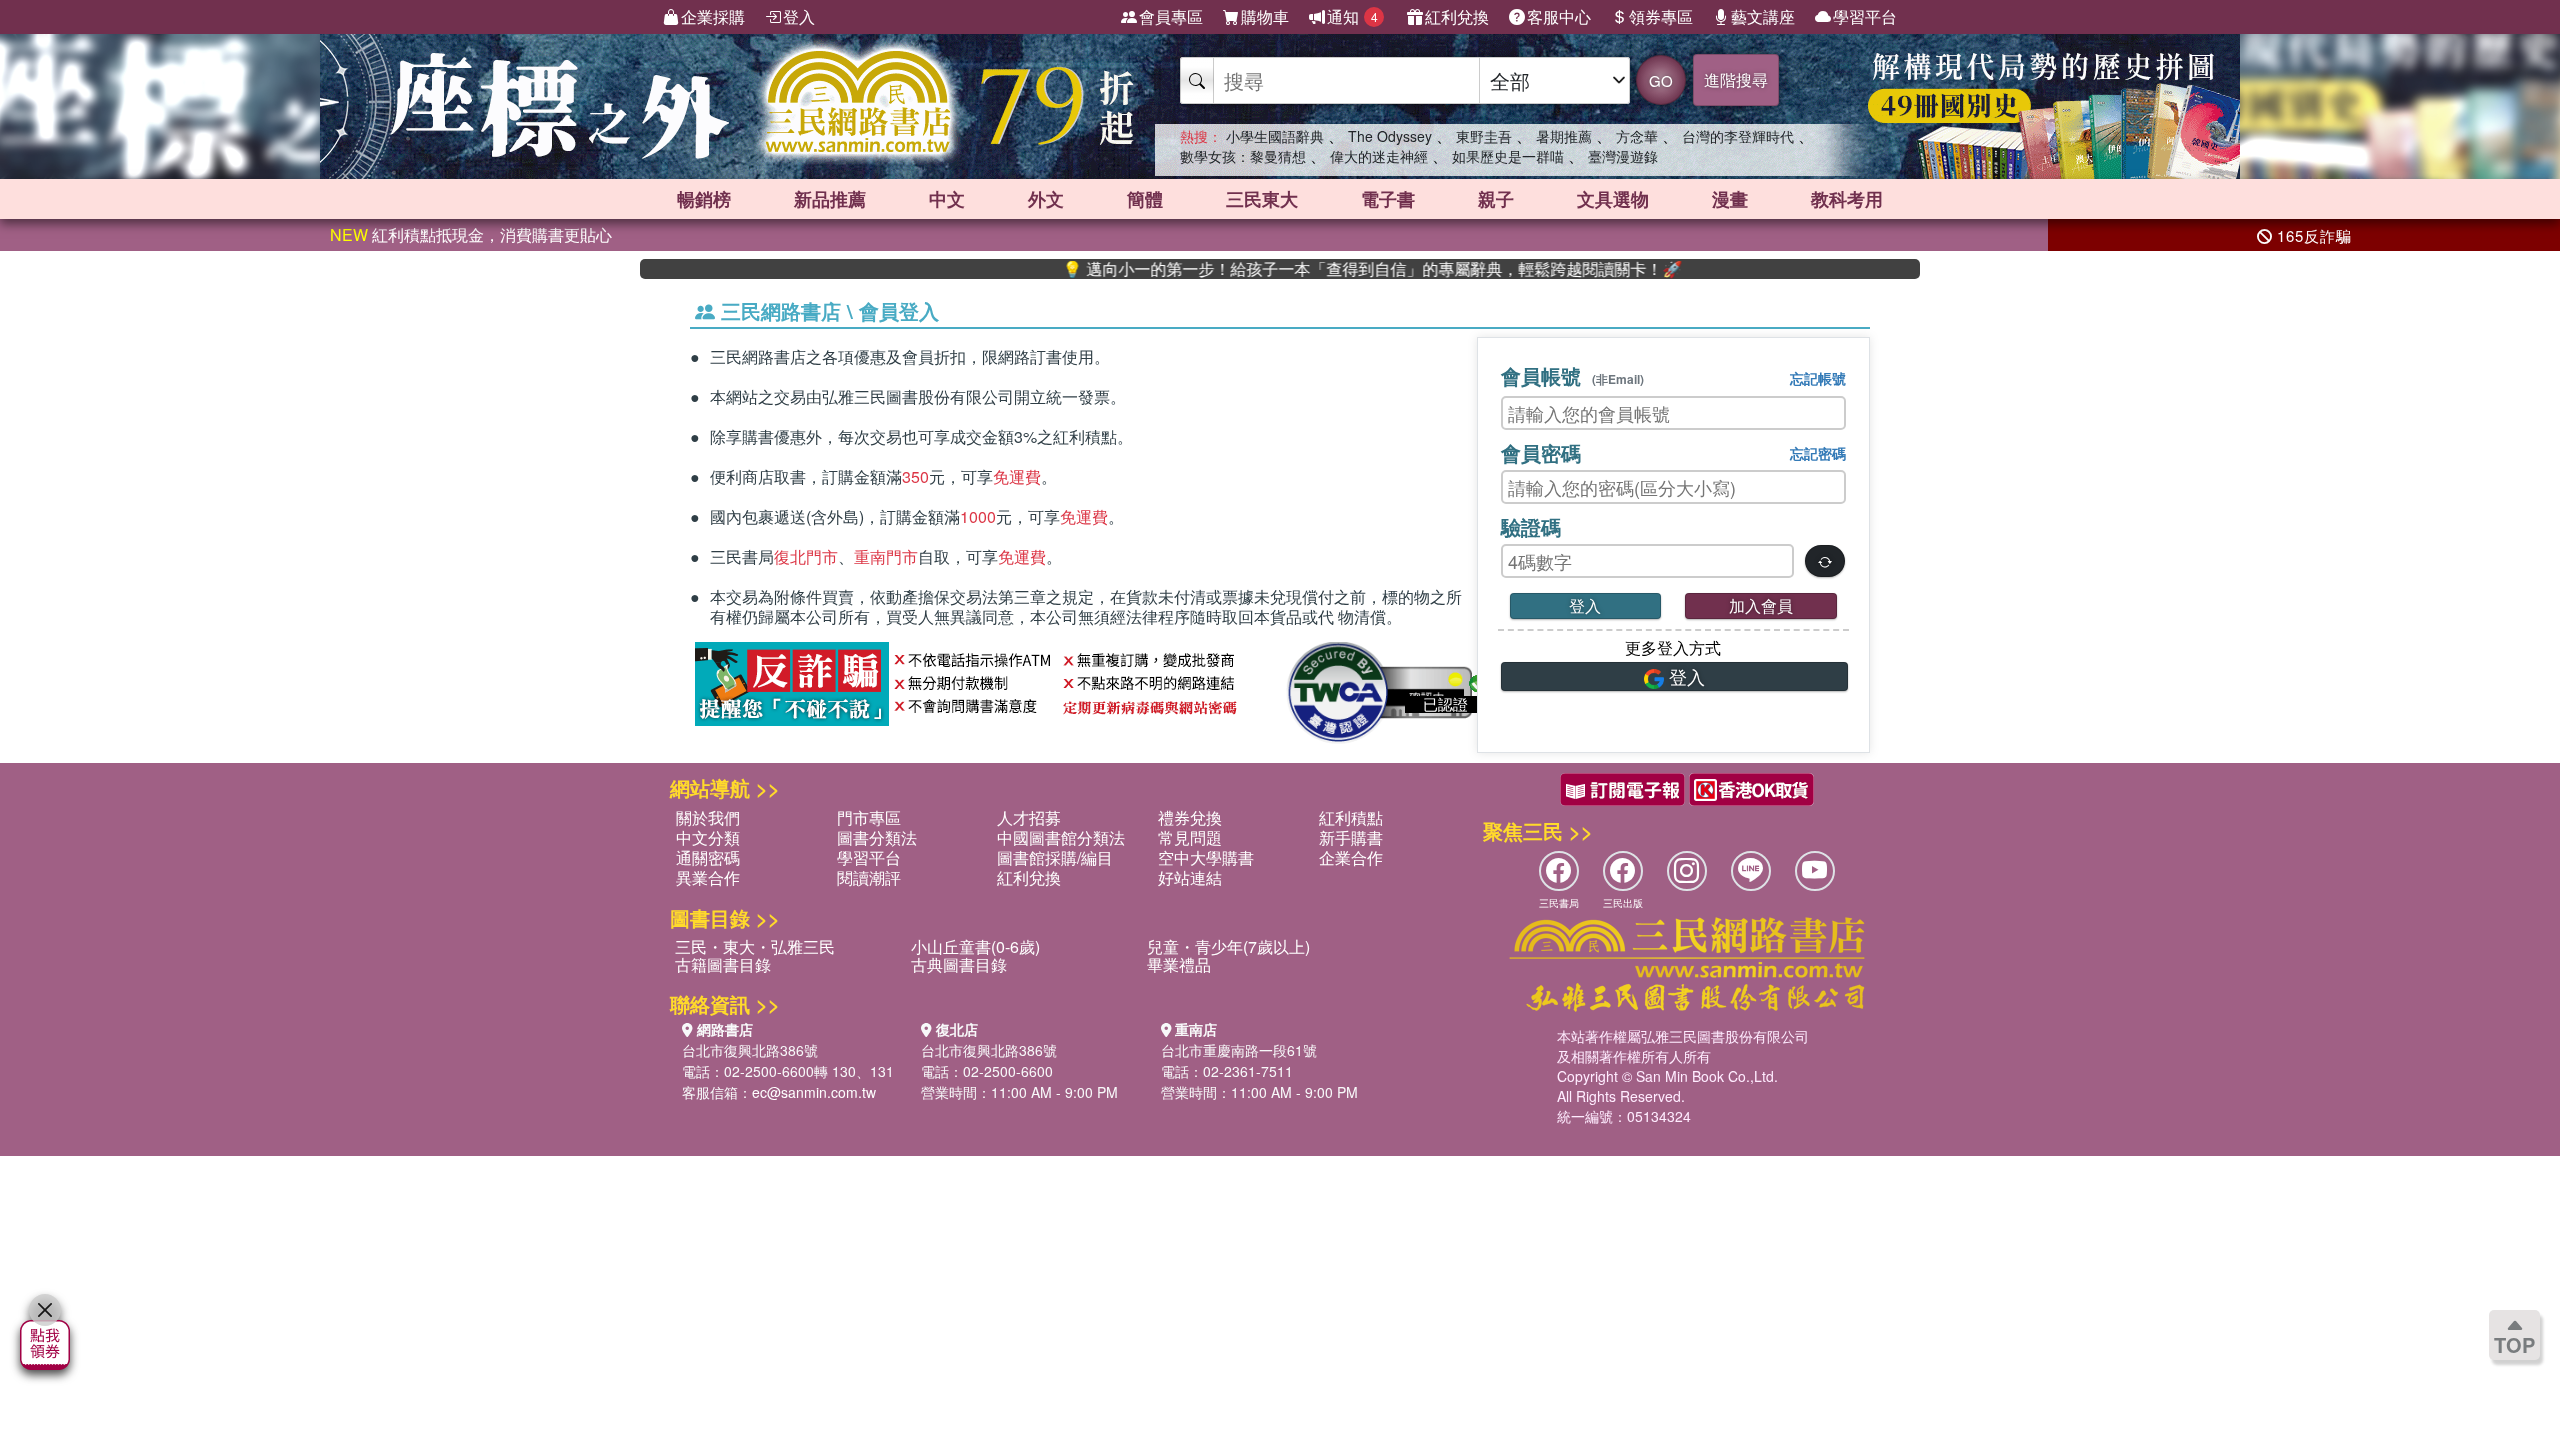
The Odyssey (1390, 136)
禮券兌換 (1190, 817)
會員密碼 (1541, 452)
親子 (1496, 199)
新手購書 (1351, 837)
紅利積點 (1351, 817)
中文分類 (708, 837)
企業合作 (1351, 857)
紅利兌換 (1457, 16)
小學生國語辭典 (1275, 136)
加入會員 (1761, 605)
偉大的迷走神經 (1379, 156)
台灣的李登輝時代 (1738, 136)
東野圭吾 (1484, 136)
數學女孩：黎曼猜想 (1243, 156)
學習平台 (1865, 16)
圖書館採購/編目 (1055, 857)
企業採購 (713, 16)
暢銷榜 (704, 199)
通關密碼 (708, 857)
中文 (947, 199)
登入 (799, 16)
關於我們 (708, 817)
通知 (1352, 16)
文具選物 (1613, 199)
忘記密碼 (1818, 453)
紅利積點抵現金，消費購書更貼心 (471, 234)
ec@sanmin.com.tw (814, 1092)
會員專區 (1171, 16)
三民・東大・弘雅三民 (755, 946)
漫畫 (1730, 199)
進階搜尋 (1736, 79)
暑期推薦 (1564, 136)
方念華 (1637, 136)
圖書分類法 (877, 837)
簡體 (1145, 199)
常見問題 (1190, 837)
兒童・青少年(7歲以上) (1228, 946)
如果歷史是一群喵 (1508, 156)
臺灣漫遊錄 (1623, 156)
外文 (1046, 199)
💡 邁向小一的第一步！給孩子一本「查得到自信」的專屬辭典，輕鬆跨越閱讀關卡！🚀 (1318, 269)
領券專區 (1661, 16)
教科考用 (1847, 199)
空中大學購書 (1206, 857)
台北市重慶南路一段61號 (1239, 1050)
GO (1661, 80)
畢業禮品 (1179, 964)
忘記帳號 (1818, 378)
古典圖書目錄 (959, 964)
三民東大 (1262, 199)
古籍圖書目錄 (723, 964)
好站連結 (1190, 877)
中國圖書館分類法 (1061, 837)
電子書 (1388, 199)
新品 (830, 199)
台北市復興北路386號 (750, 1050)
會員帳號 (1572, 375)
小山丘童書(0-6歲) (975, 946)
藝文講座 (1763, 16)
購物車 (1265, 16)
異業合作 (708, 877)
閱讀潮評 (869, 877)
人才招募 (1029, 817)
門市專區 (869, 817)
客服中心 (1559, 16)
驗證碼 (1531, 526)
